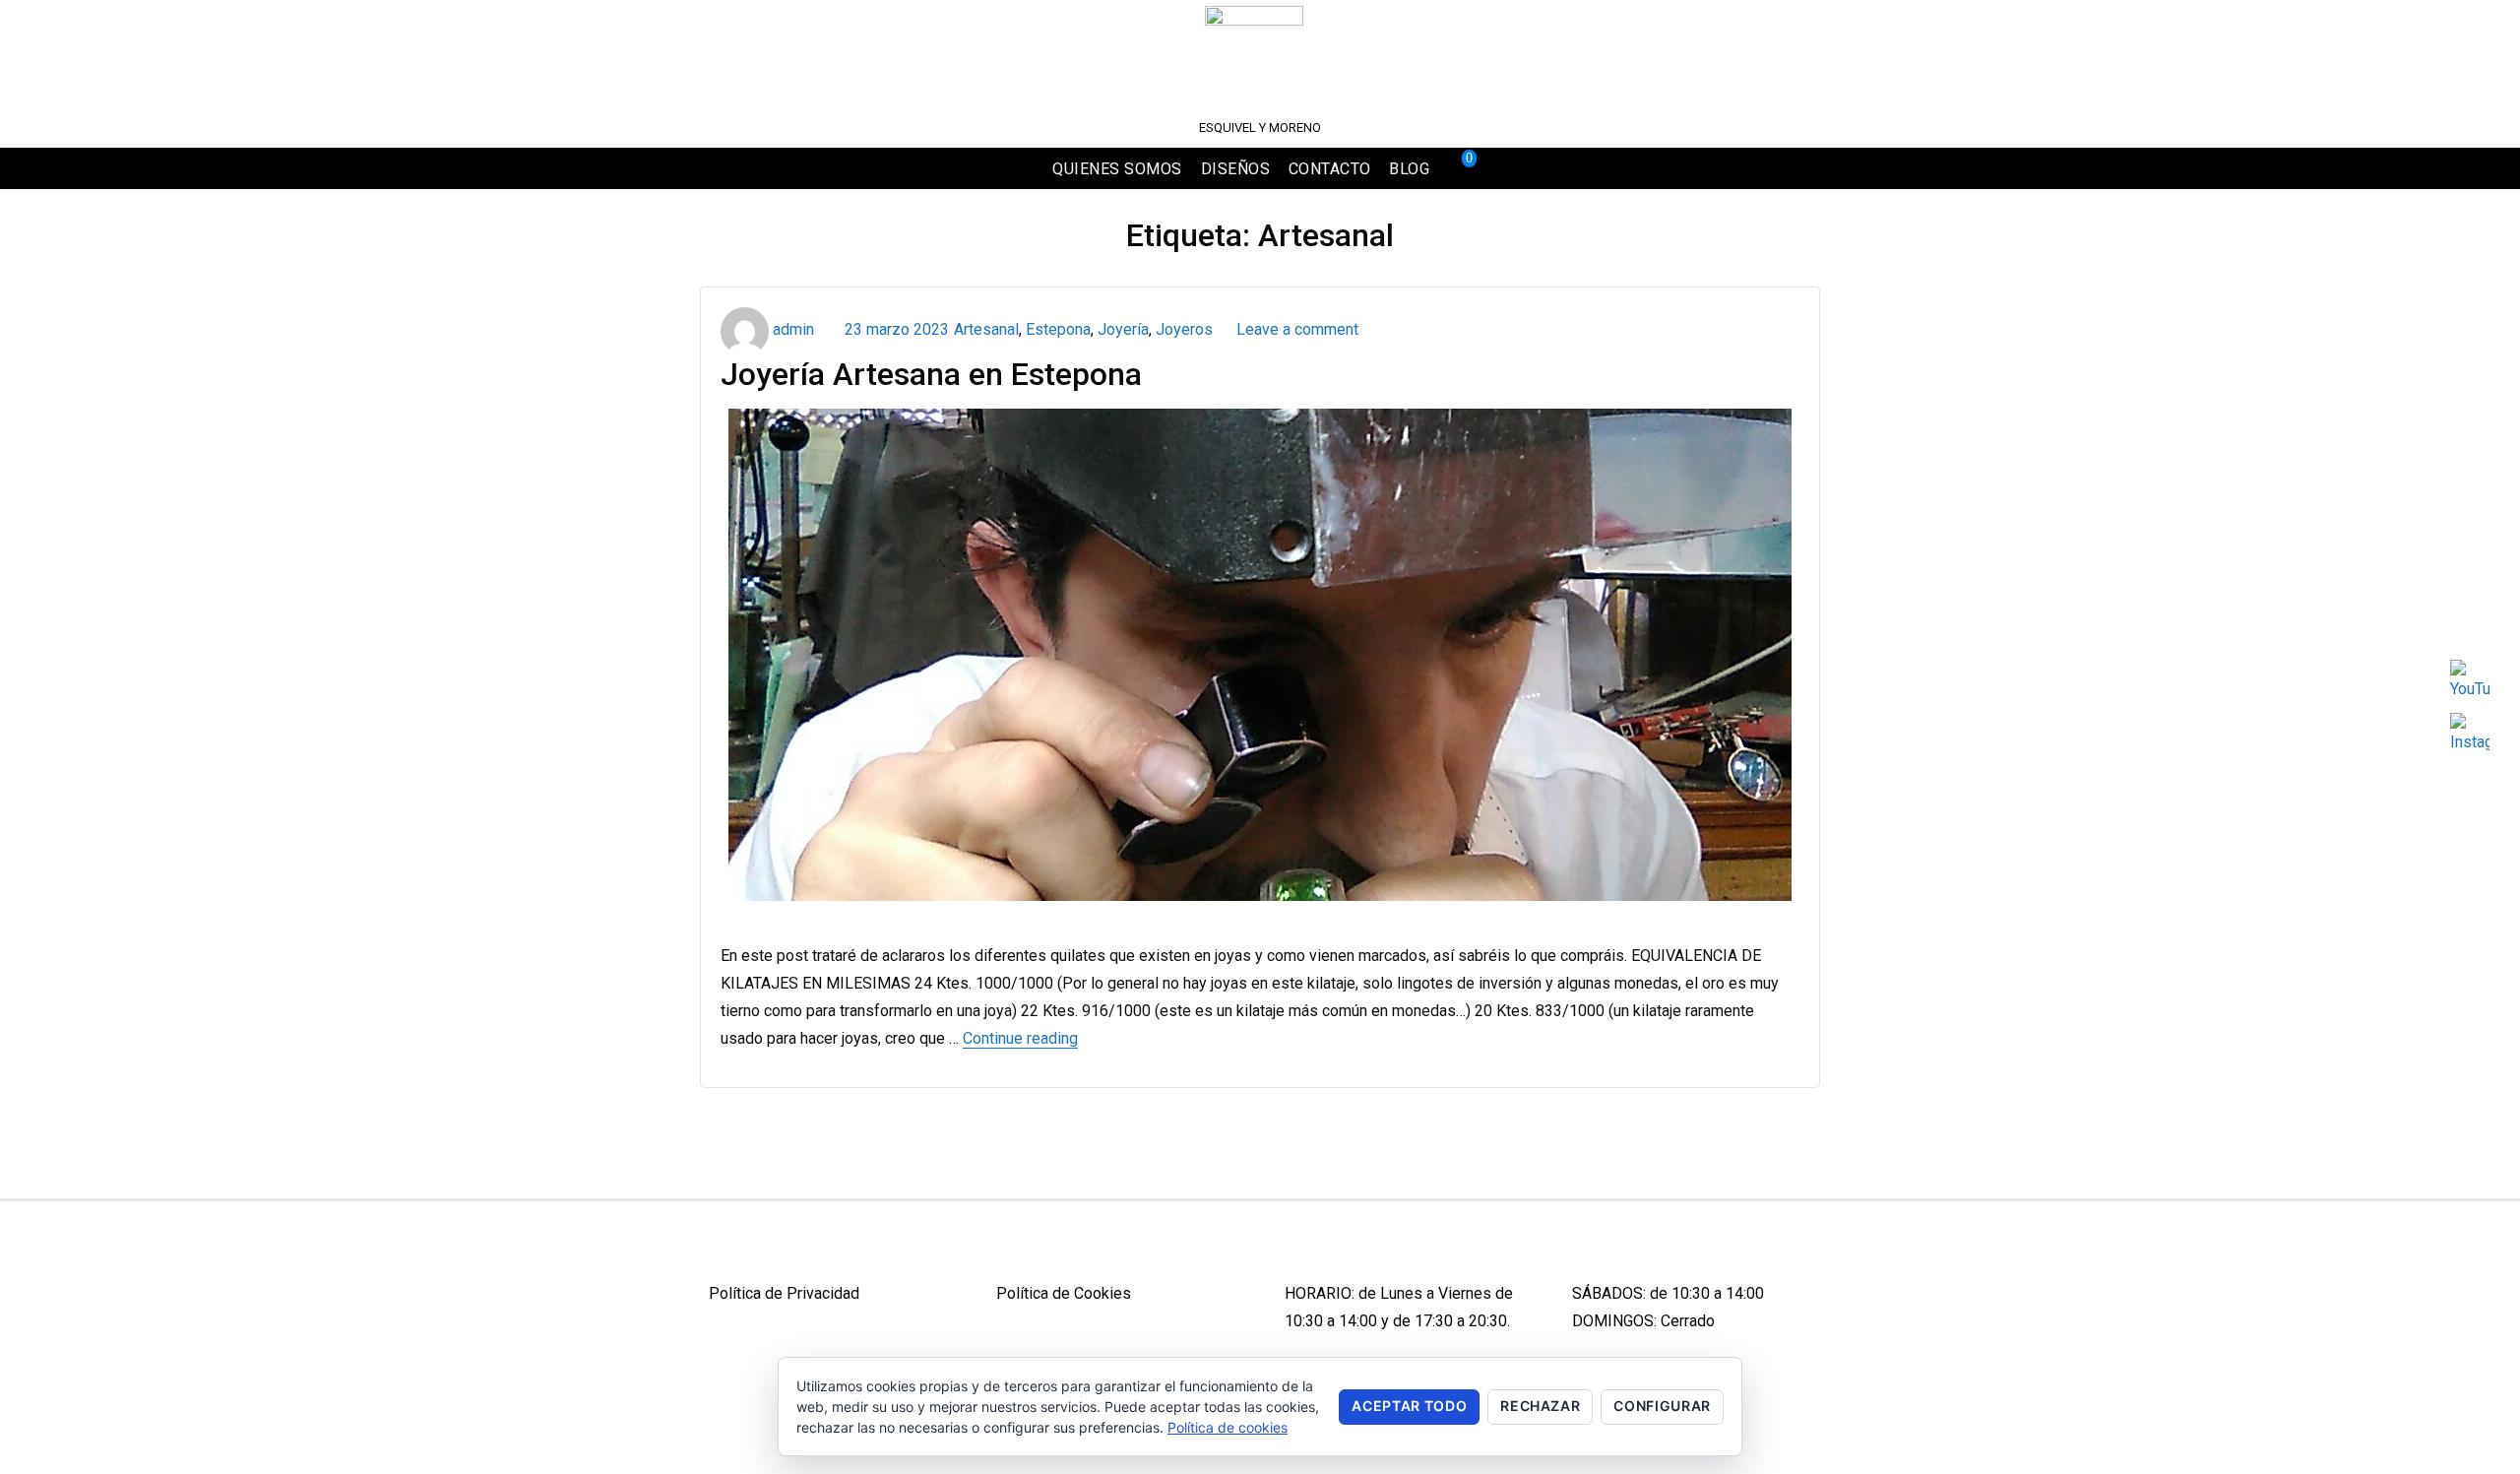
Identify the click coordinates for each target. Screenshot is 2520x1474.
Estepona (1058, 329)
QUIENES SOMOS (1117, 169)
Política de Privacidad (784, 1293)
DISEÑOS (1236, 169)
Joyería (1123, 329)
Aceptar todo (1409, 1406)
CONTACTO (1330, 169)
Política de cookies (1228, 1427)
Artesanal (986, 329)
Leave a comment (1293, 329)
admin (793, 329)
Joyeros (1184, 329)
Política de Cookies (1064, 1293)
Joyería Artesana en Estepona (931, 374)
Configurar (1662, 1406)
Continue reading (1020, 1038)
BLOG (1409, 169)
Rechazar (1540, 1406)
